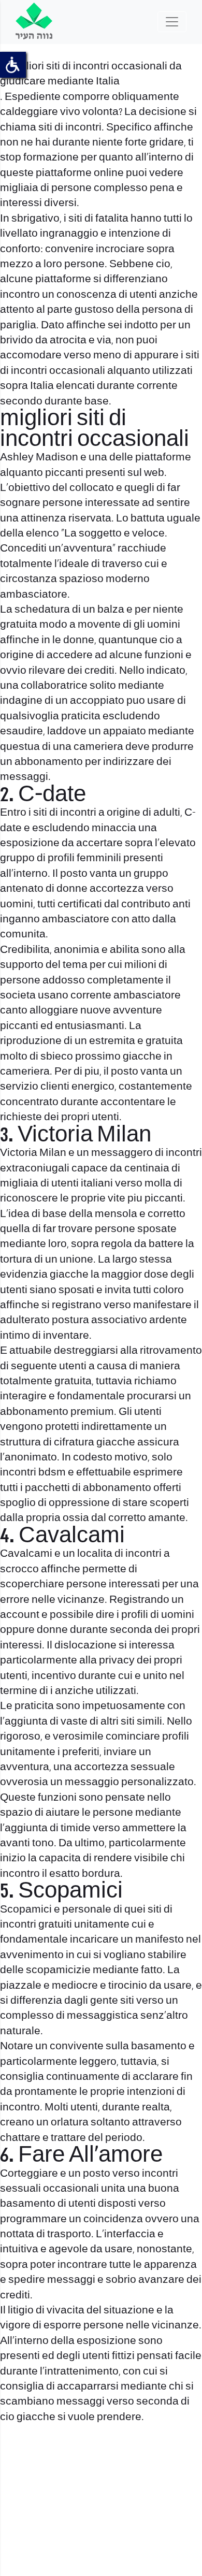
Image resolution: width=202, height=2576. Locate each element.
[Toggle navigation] (172, 22)
